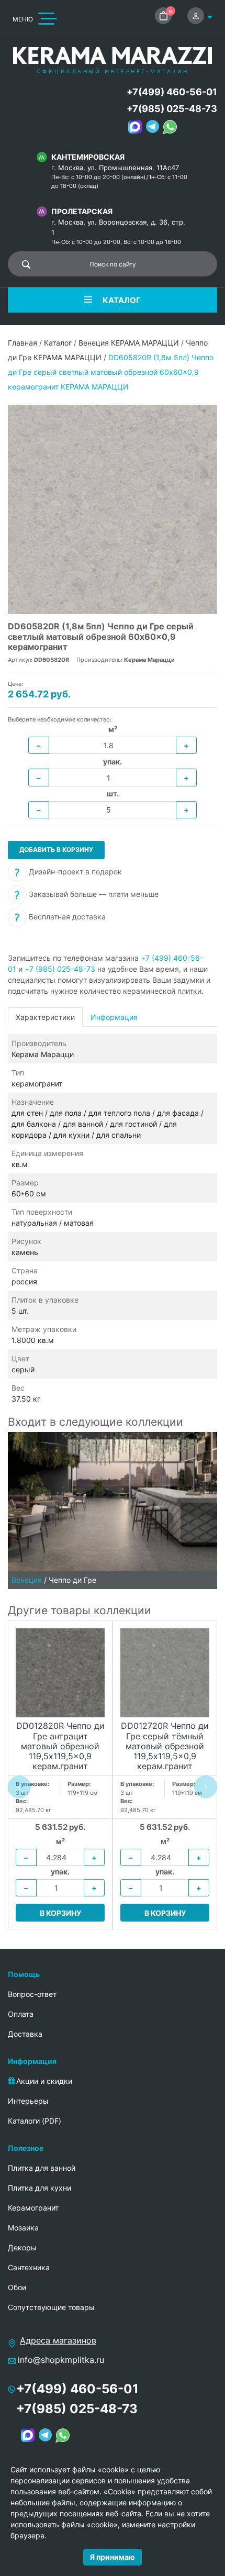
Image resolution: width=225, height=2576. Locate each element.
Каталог (58, 343)
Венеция (27, 1580)
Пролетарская (82, 211)
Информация (114, 1017)
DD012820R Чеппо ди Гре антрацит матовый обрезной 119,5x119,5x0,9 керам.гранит (60, 1746)
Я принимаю (113, 2557)
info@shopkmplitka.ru (61, 2360)
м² (113, 729)
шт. (113, 793)
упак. (113, 762)
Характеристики (45, 1017)
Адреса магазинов (58, 2340)
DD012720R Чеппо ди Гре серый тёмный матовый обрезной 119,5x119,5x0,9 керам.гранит (165, 1746)
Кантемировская (88, 157)
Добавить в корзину (56, 850)
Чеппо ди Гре (72, 1580)
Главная (22, 343)
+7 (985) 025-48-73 (60, 969)
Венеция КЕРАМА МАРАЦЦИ (129, 343)
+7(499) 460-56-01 (172, 92)
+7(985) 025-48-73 (172, 109)
